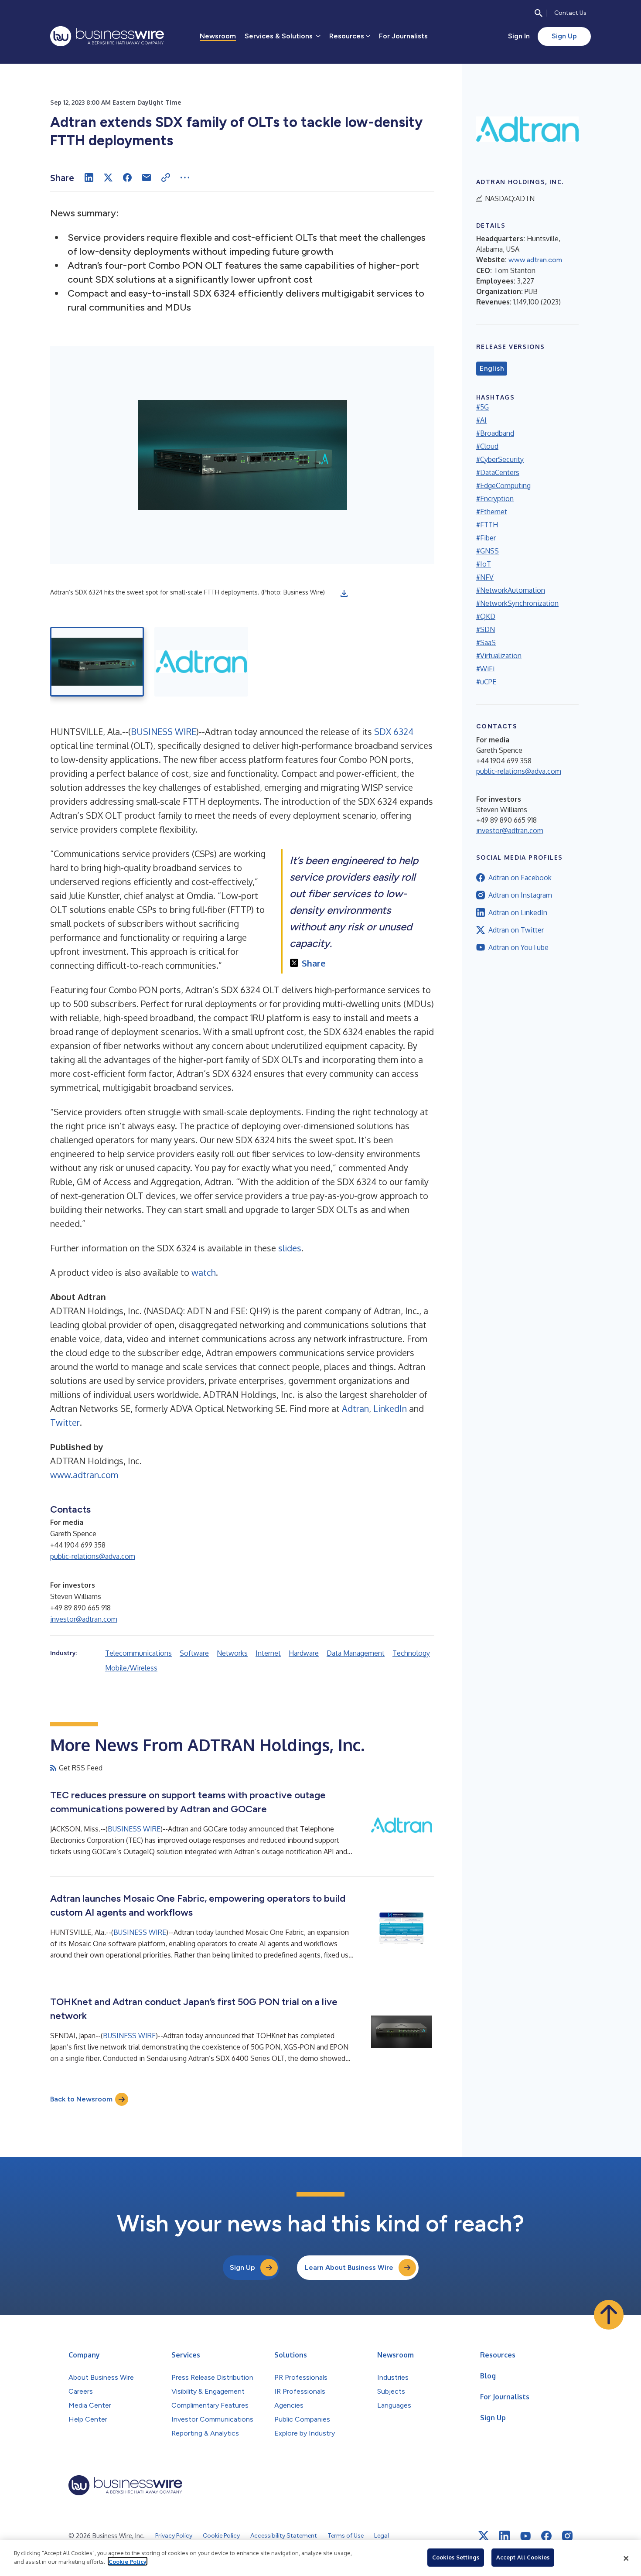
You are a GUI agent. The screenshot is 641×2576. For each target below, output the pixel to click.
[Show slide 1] (97, 662)
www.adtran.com (84, 1475)
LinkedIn (390, 1408)
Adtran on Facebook (520, 878)
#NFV (485, 577)
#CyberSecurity (500, 459)
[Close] (626, 2558)
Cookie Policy (128, 2561)
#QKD (486, 616)
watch (204, 1272)
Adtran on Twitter (516, 930)
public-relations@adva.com (93, 1556)
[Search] (539, 13)
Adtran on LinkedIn (518, 912)
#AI (481, 420)
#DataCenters (498, 472)
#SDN (486, 629)
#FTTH (487, 525)
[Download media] (344, 594)
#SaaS (486, 642)
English (492, 369)
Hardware (304, 1653)
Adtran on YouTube (518, 947)
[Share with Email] (147, 178)
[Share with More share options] (185, 178)
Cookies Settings (456, 2557)
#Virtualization (499, 656)
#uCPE (486, 682)
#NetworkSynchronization (517, 603)
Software (194, 1653)
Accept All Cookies (523, 2557)
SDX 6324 (394, 731)
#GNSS (488, 551)
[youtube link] (525, 2536)
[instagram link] (567, 2536)
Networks (232, 1653)
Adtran (355, 1408)
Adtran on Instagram (520, 895)
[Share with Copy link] (166, 178)
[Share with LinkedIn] (89, 178)
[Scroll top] (609, 2315)
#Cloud (487, 446)
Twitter (65, 1422)
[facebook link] (546, 2536)
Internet (268, 1653)
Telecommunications (138, 1653)
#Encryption (495, 499)
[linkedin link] (505, 2536)
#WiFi (485, 669)
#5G (482, 407)
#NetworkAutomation (511, 590)
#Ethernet (492, 512)
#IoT (484, 564)
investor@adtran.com (84, 1619)
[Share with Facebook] (127, 178)
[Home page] (107, 36)
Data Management (356, 1653)
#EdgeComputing (503, 485)
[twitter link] (484, 2536)
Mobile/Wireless (131, 1668)
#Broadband (495, 433)
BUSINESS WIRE (164, 731)
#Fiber (486, 538)
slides (290, 1248)
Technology (411, 1653)
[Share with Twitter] (108, 178)
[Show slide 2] (201, 662)
